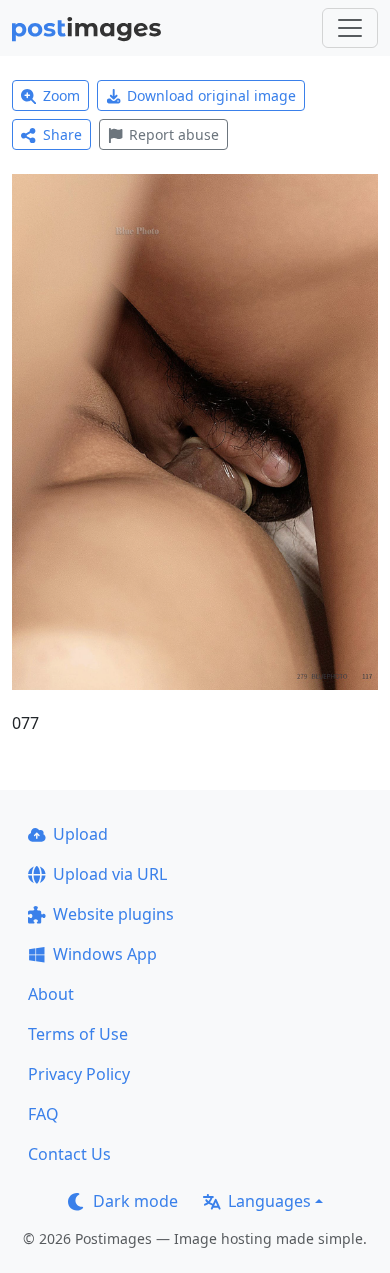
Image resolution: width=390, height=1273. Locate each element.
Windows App (105, 954)
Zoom (61, 95)
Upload (80, 834)
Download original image (211, 95)
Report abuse (174, 134)
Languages (269, 1201)
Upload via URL (110, 874)
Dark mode (135, 1201)
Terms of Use (78, 1034)
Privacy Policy (79, 1074)
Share (62, 134)
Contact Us (69, 1154)
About (51, 994)
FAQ (43, 1114)
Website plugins (113, 914)
